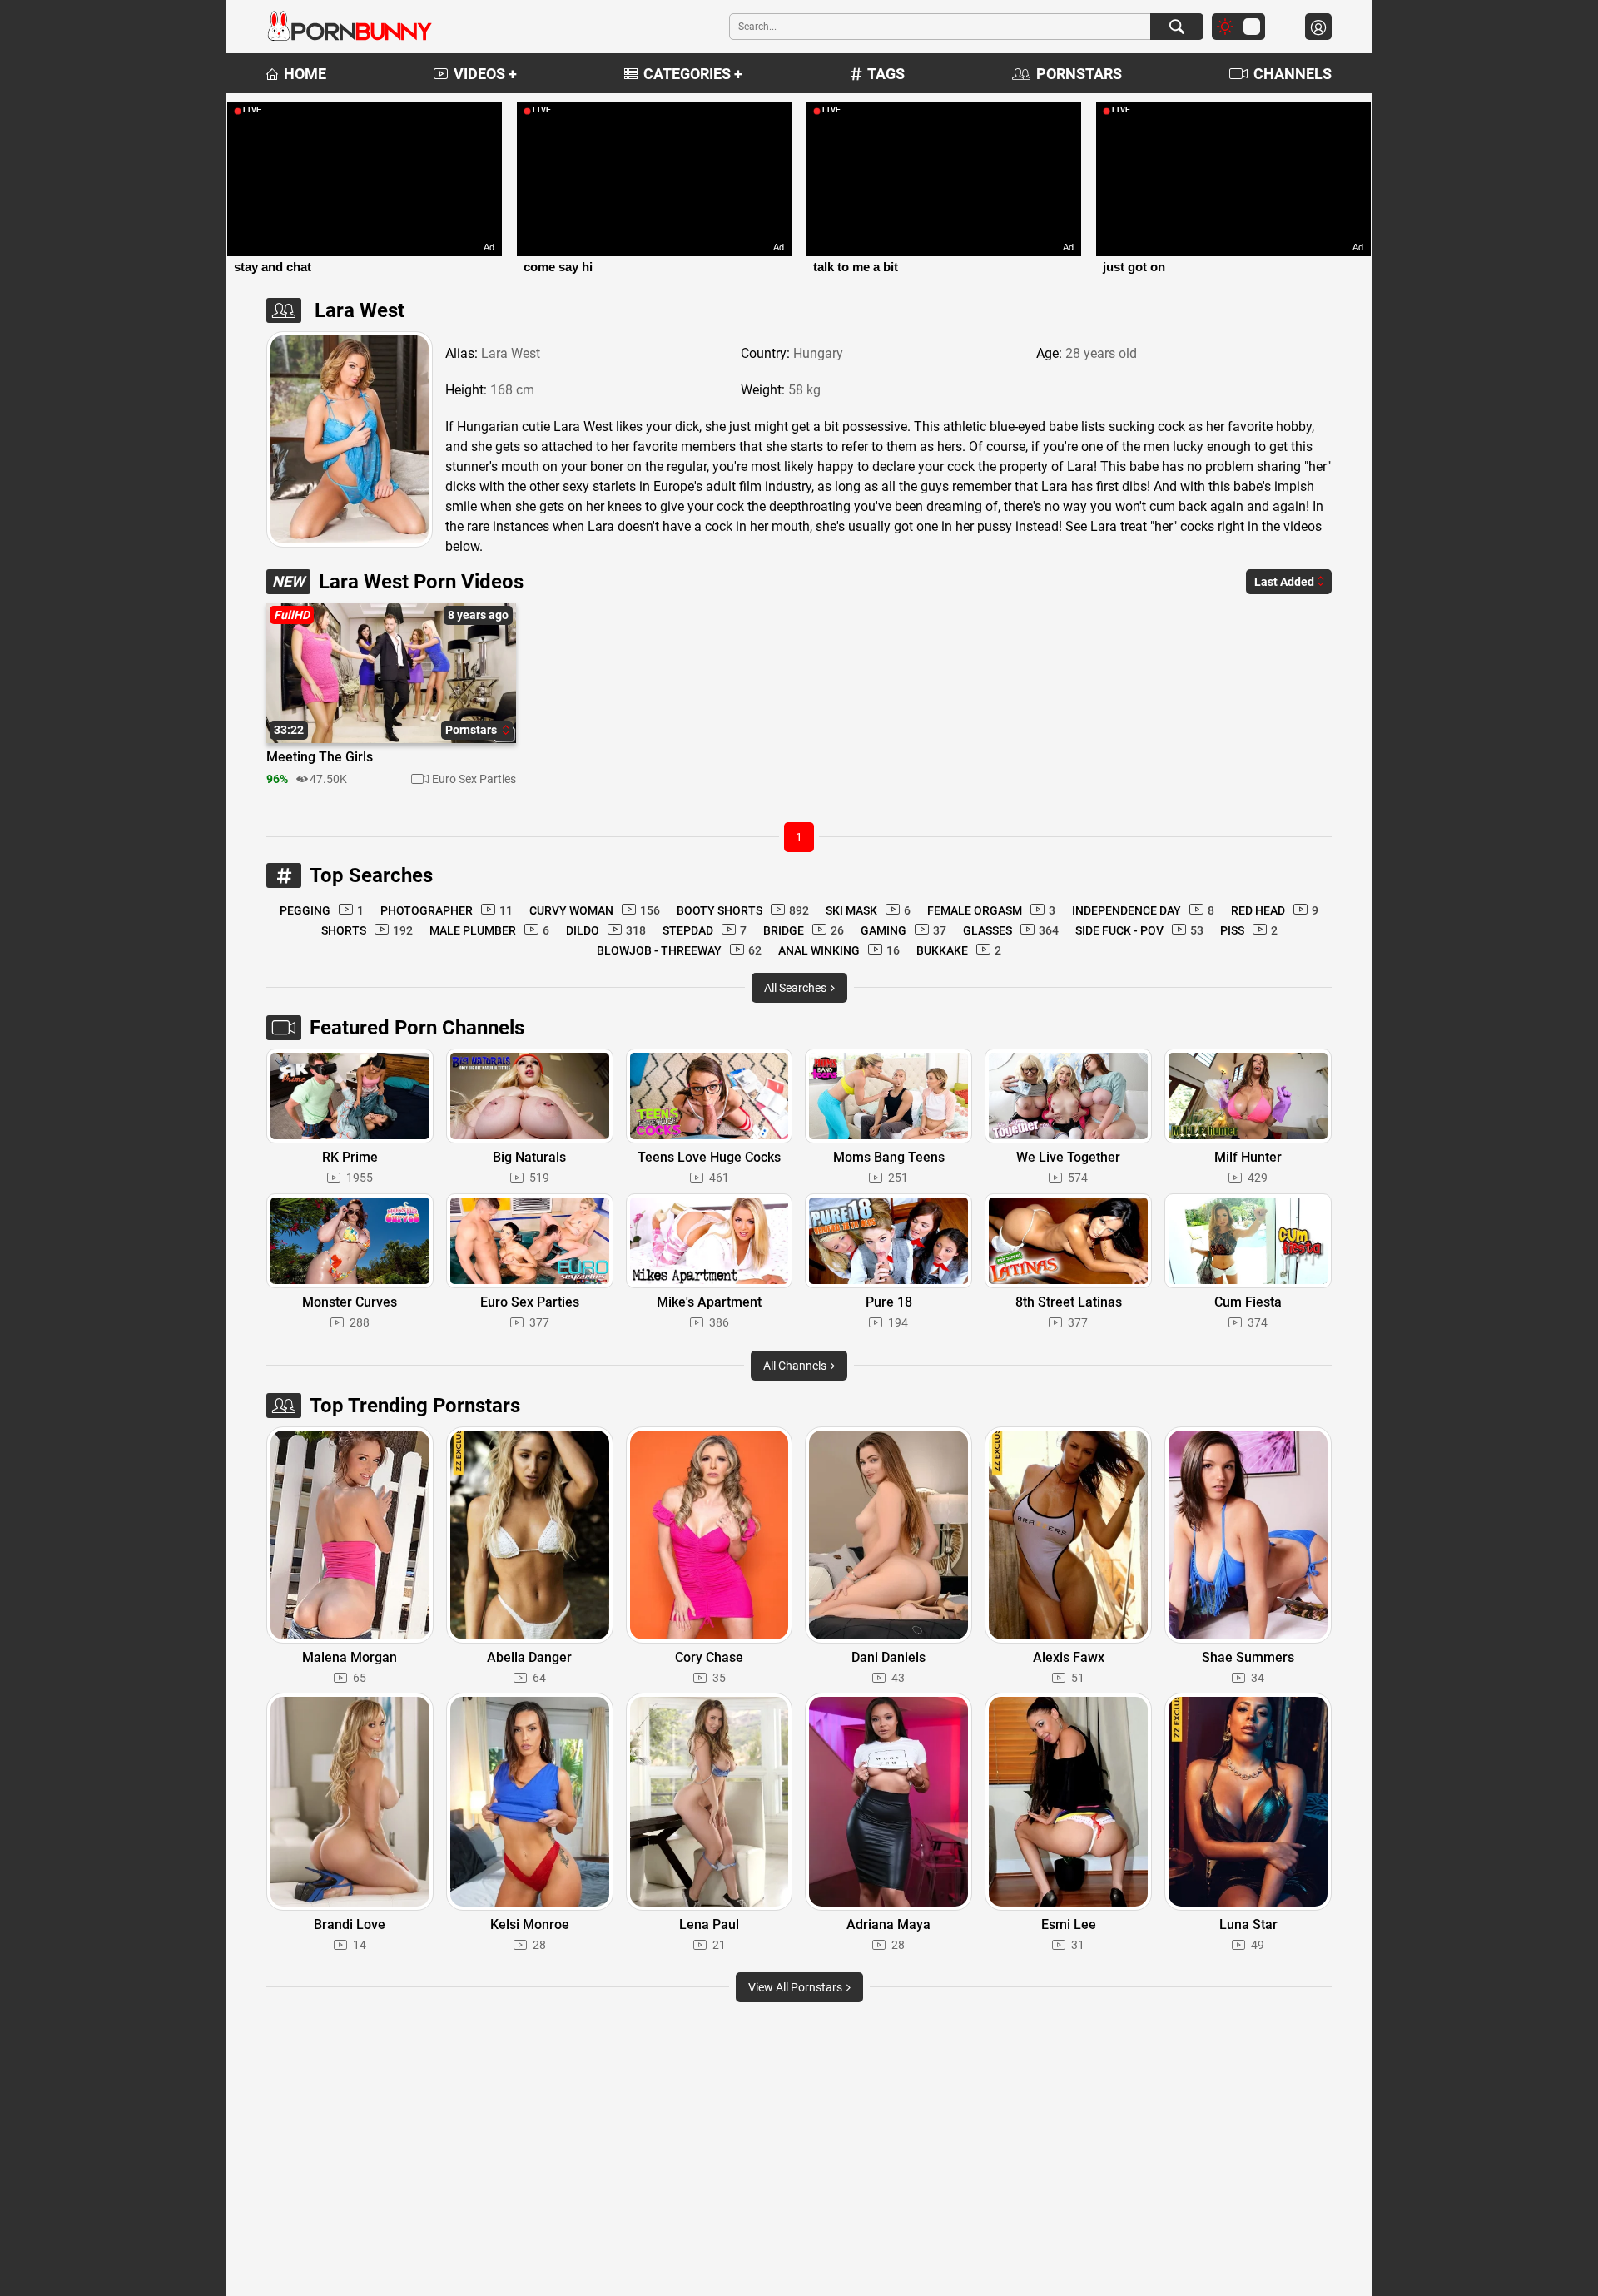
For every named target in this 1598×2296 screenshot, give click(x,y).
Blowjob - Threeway (679, 950)
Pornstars (1079, 74)
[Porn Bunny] (350, 27)
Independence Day (1143, 910)
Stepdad (705, 930)
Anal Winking (839, 950)
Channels (1293, 74)
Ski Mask (868, 910)
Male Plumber (489, 930)
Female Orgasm (991, 910)
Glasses (1011, 930)
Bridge (804, 930)
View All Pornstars (797, 1987)
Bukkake (959, 950)
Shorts (367, 930)
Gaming (903, 930)
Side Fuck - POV (1139, 930)
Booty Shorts (743, 910)
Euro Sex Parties (474, 779)
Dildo (606, 930)
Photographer (447, 910)
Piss (1249, 930)
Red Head (1275, 910)
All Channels (796, 1366)
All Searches (797, 988)
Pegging (322, 910)
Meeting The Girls (320, 757)
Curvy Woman (595, 910)
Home (305, 74)
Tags (886, 74)
